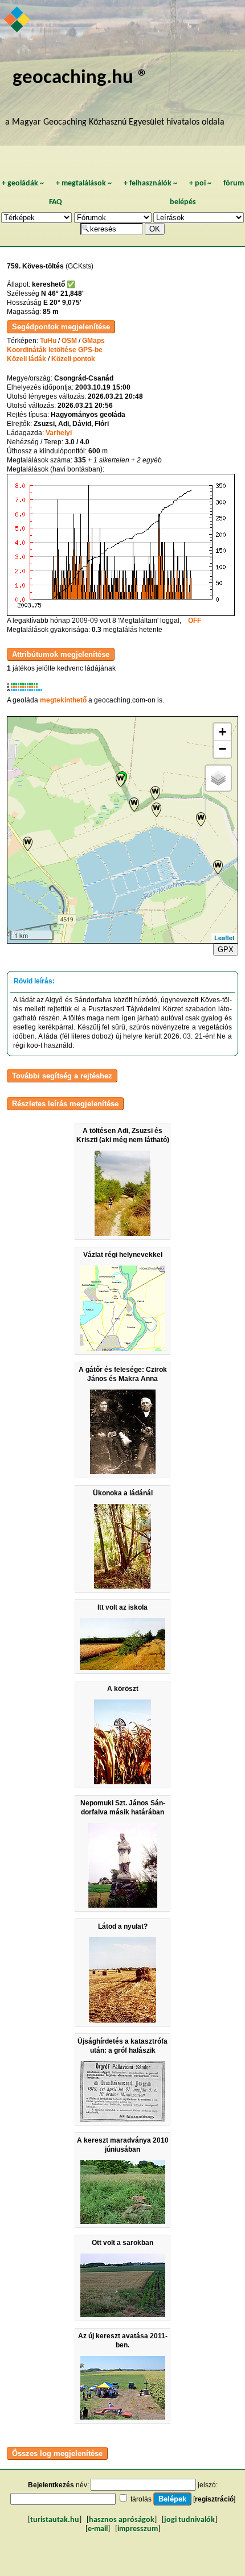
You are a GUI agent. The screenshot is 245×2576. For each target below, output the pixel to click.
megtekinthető (63, 700)
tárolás (141, 2499)
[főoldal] (18, 20)
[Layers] (218, 778)
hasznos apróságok (122, 2520)
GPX (226, 950)
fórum (234, 183)
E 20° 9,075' (62, 303)
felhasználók (150, 183)
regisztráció (214, 2499)
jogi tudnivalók (189, 2520)
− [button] (222, 749)
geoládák (23, 183)
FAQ (56, 202)
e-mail (98, 2529)
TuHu (48, 341)
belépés (183, 202)
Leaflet (224, 938)
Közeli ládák (26, 359)
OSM (69, 341)
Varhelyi (59, 433)
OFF (195, 621)
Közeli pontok (73, 359)
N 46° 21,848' (62, 293)
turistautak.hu (55, 2520)
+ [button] (222, 732)
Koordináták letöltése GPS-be (55, 350)
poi (200, 183)
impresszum (138, 2529)
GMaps (93, 341)
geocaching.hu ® (80, 78)
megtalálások (84, 183)
